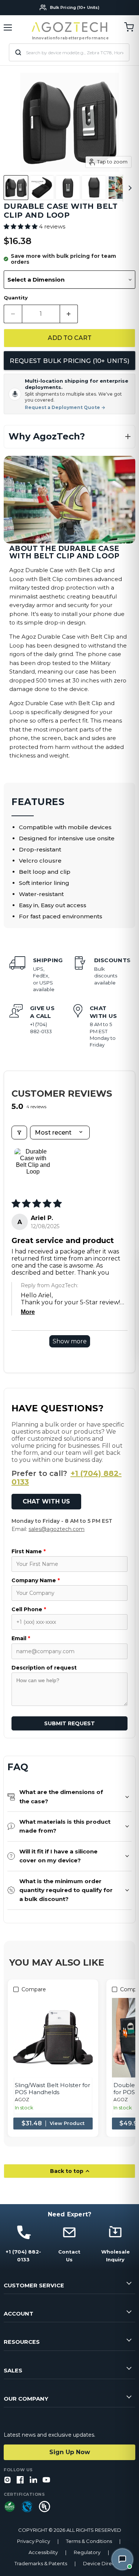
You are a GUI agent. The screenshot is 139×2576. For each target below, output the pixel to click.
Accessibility (43, 2552)
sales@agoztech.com (57, 1529)
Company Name (36, 1580)
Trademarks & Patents (41, 2564)
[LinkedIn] (33, 2480)
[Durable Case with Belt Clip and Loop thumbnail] (16, 188)
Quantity (16, 298)
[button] (21, 226)
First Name (29, 1551)
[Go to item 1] (33, 1167)
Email (21, 1638)
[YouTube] (46, 2480)
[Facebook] (20, 2480)
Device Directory (104, 2564)
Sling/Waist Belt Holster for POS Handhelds (52, 2089)
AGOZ (22, 2100)
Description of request (44, 1668)
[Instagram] (7, 2480)
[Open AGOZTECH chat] (122, 2559)
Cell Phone (29, 1609)
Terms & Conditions (89, 2541)
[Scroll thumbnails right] (129, 188)
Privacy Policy (34, 2541)
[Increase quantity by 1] (69, 314)
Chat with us (46, 1501)
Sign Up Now (70, 2452)
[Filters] (19, 1133)
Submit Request (69, 1723)
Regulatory (87, 2552)
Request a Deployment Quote (65, 408)
